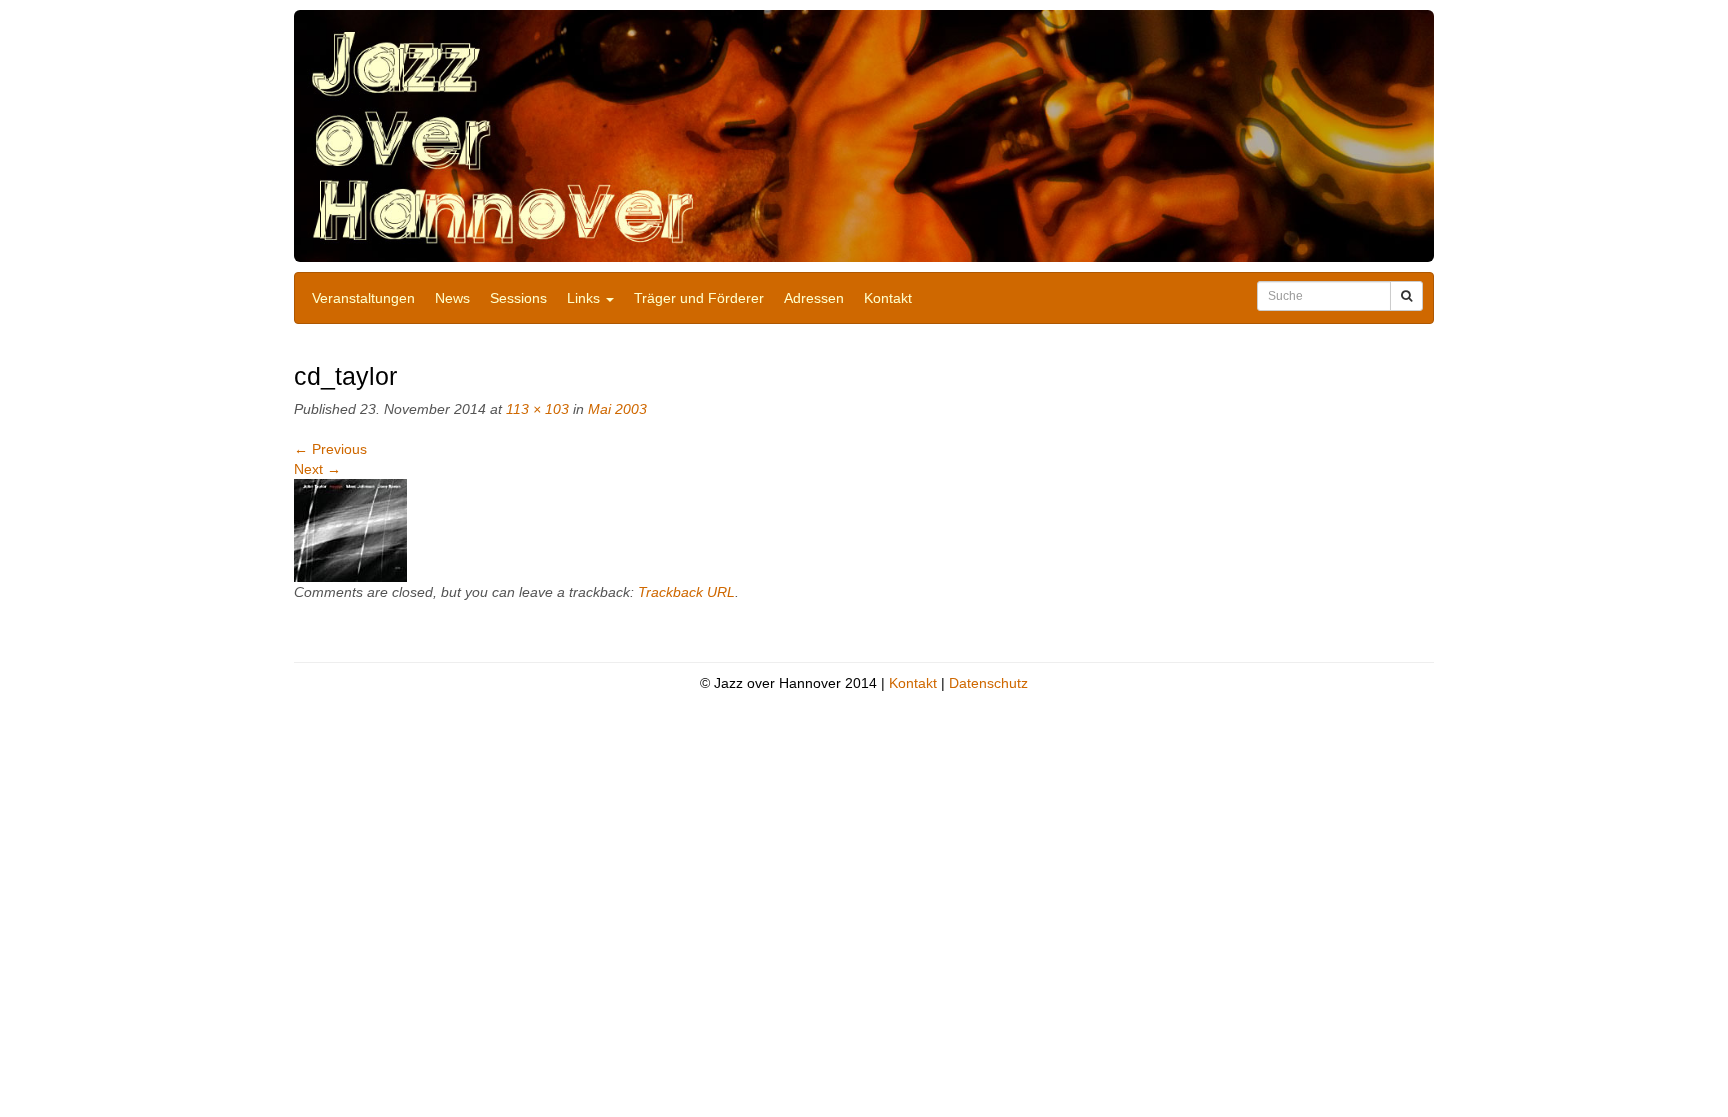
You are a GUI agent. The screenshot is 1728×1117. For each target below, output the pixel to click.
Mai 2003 (617, 409)
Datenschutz (988, 683)
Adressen (814, 298)
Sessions (518, 298)
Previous (330, 449)
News (452, 298)
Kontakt (888, 298)
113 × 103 (537, 409)
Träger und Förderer (699, 298)
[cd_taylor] (350, 530)
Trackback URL (686, 592)
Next (317, 469)
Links (585, 298)
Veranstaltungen (363, 298)
